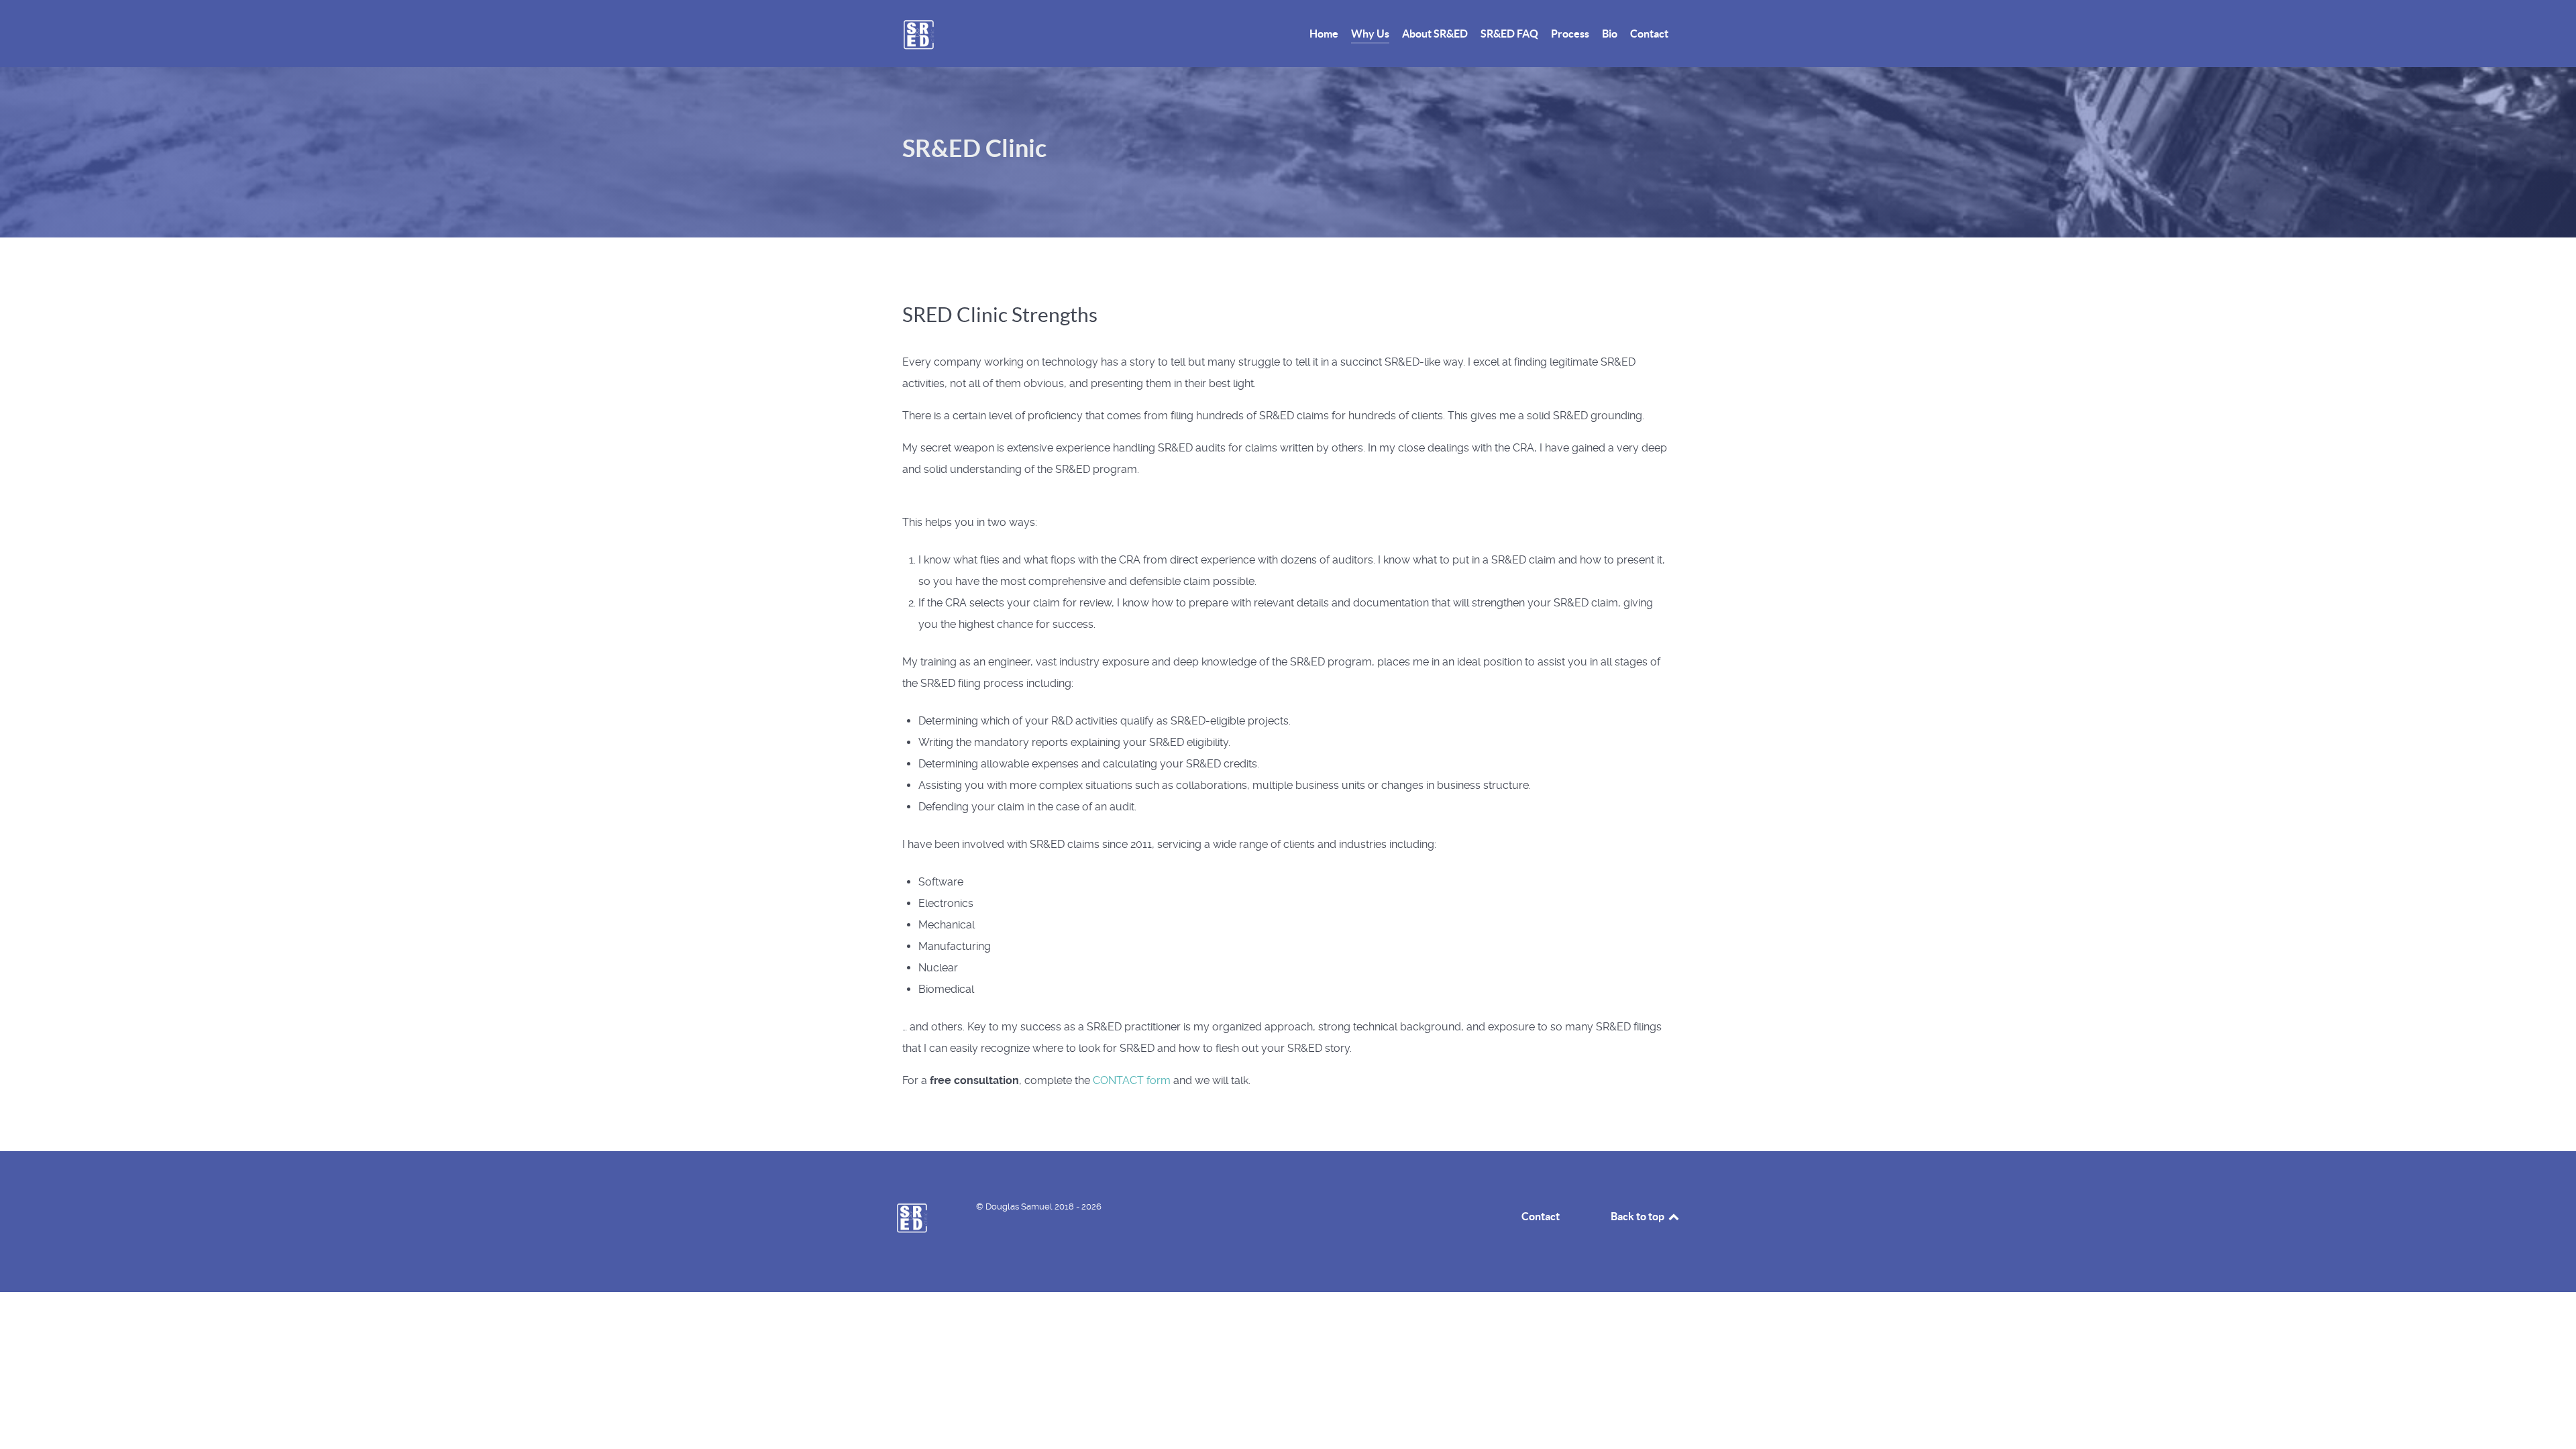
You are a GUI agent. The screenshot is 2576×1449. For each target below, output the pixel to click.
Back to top (1639, 1216)
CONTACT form (1132, 1080)
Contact (1541, 1216)
